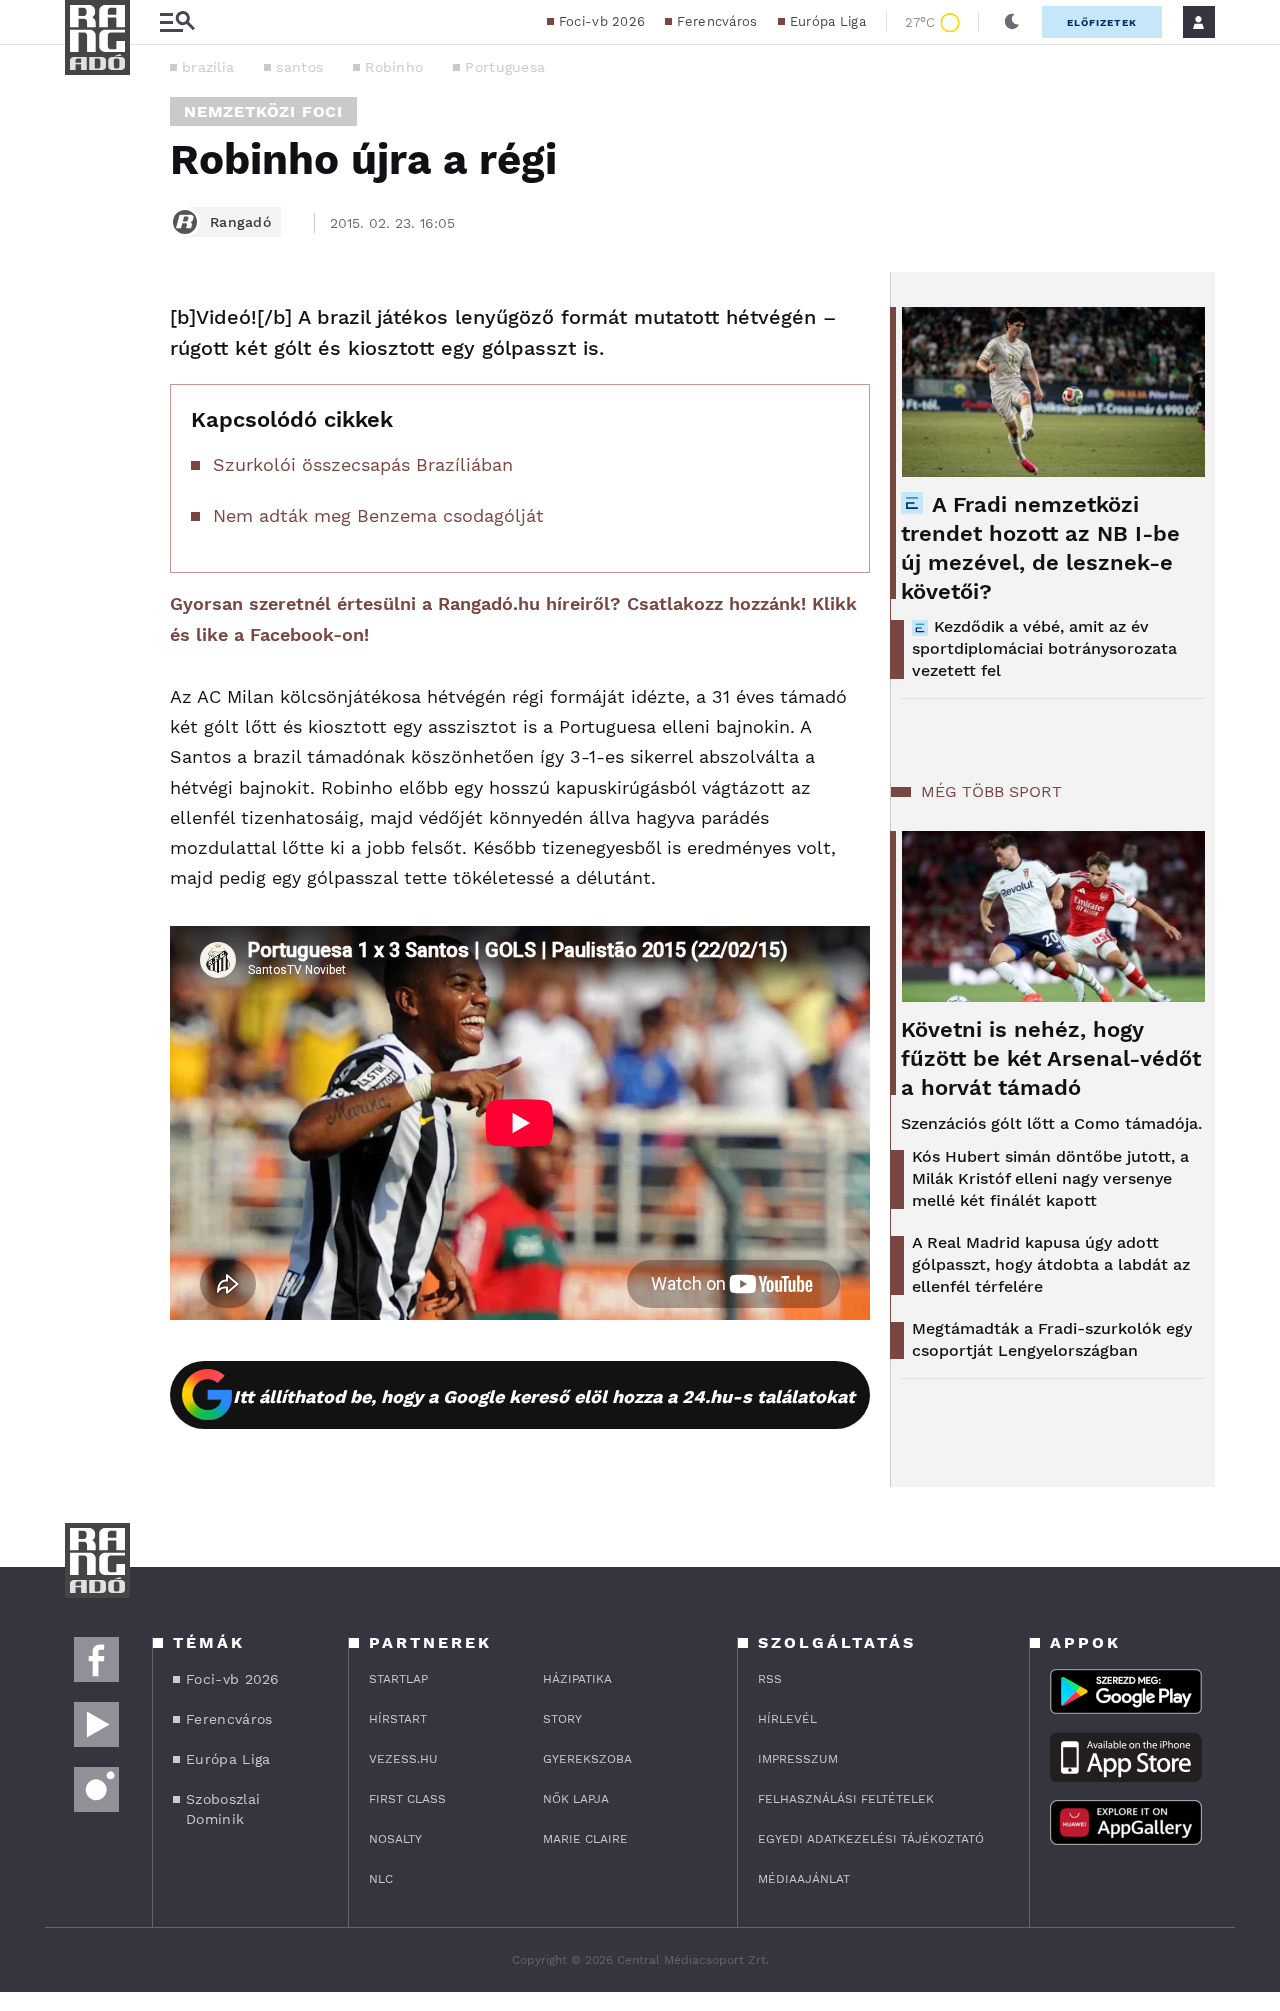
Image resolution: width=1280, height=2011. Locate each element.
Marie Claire (585, 1839)
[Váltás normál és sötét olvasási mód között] (1012, 22)
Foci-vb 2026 (602, 21)
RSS (770, 1679)
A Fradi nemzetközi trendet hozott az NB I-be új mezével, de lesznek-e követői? (1040, 548)
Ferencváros (717, 21)
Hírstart (398, 1719)
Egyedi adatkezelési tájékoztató (871, 1839)
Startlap (398, 1679)
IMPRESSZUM (798, 1759)
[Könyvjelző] (87, 437)
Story (562, 1719)
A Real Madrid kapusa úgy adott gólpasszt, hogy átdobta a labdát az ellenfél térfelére (1051, 1264)
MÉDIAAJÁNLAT (804, 1879)
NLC (381, 1879)
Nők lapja (576, 1799)
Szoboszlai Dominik (223, 1809)
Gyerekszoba (587, 1759)
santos (299, 67)
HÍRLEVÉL (787, 1719)
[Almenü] (177, 22)
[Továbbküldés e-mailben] (87, 378)
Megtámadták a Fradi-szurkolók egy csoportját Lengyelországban (1052, 1339)
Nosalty (395, 1839)
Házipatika (577, 1679)
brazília (208, 67)
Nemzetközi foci (263, 111)
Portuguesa (505, 67)
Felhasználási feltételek (846, 1799)
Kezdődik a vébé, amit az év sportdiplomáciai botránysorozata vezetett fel (1044, 648)
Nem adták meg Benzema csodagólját (378, 515)
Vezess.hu (403, 1759)
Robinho (394, 67)
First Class (407, 1799)
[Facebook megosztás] (87, 324)
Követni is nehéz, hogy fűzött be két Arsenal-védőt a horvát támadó (1051, 1058)
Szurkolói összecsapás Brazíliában (363, 464)
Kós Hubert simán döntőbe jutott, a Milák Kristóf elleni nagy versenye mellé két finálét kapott (1050, 1178)
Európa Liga (828, 21)
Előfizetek (1102, 22)
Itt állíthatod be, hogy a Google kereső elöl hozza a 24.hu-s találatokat (544, 1396)
